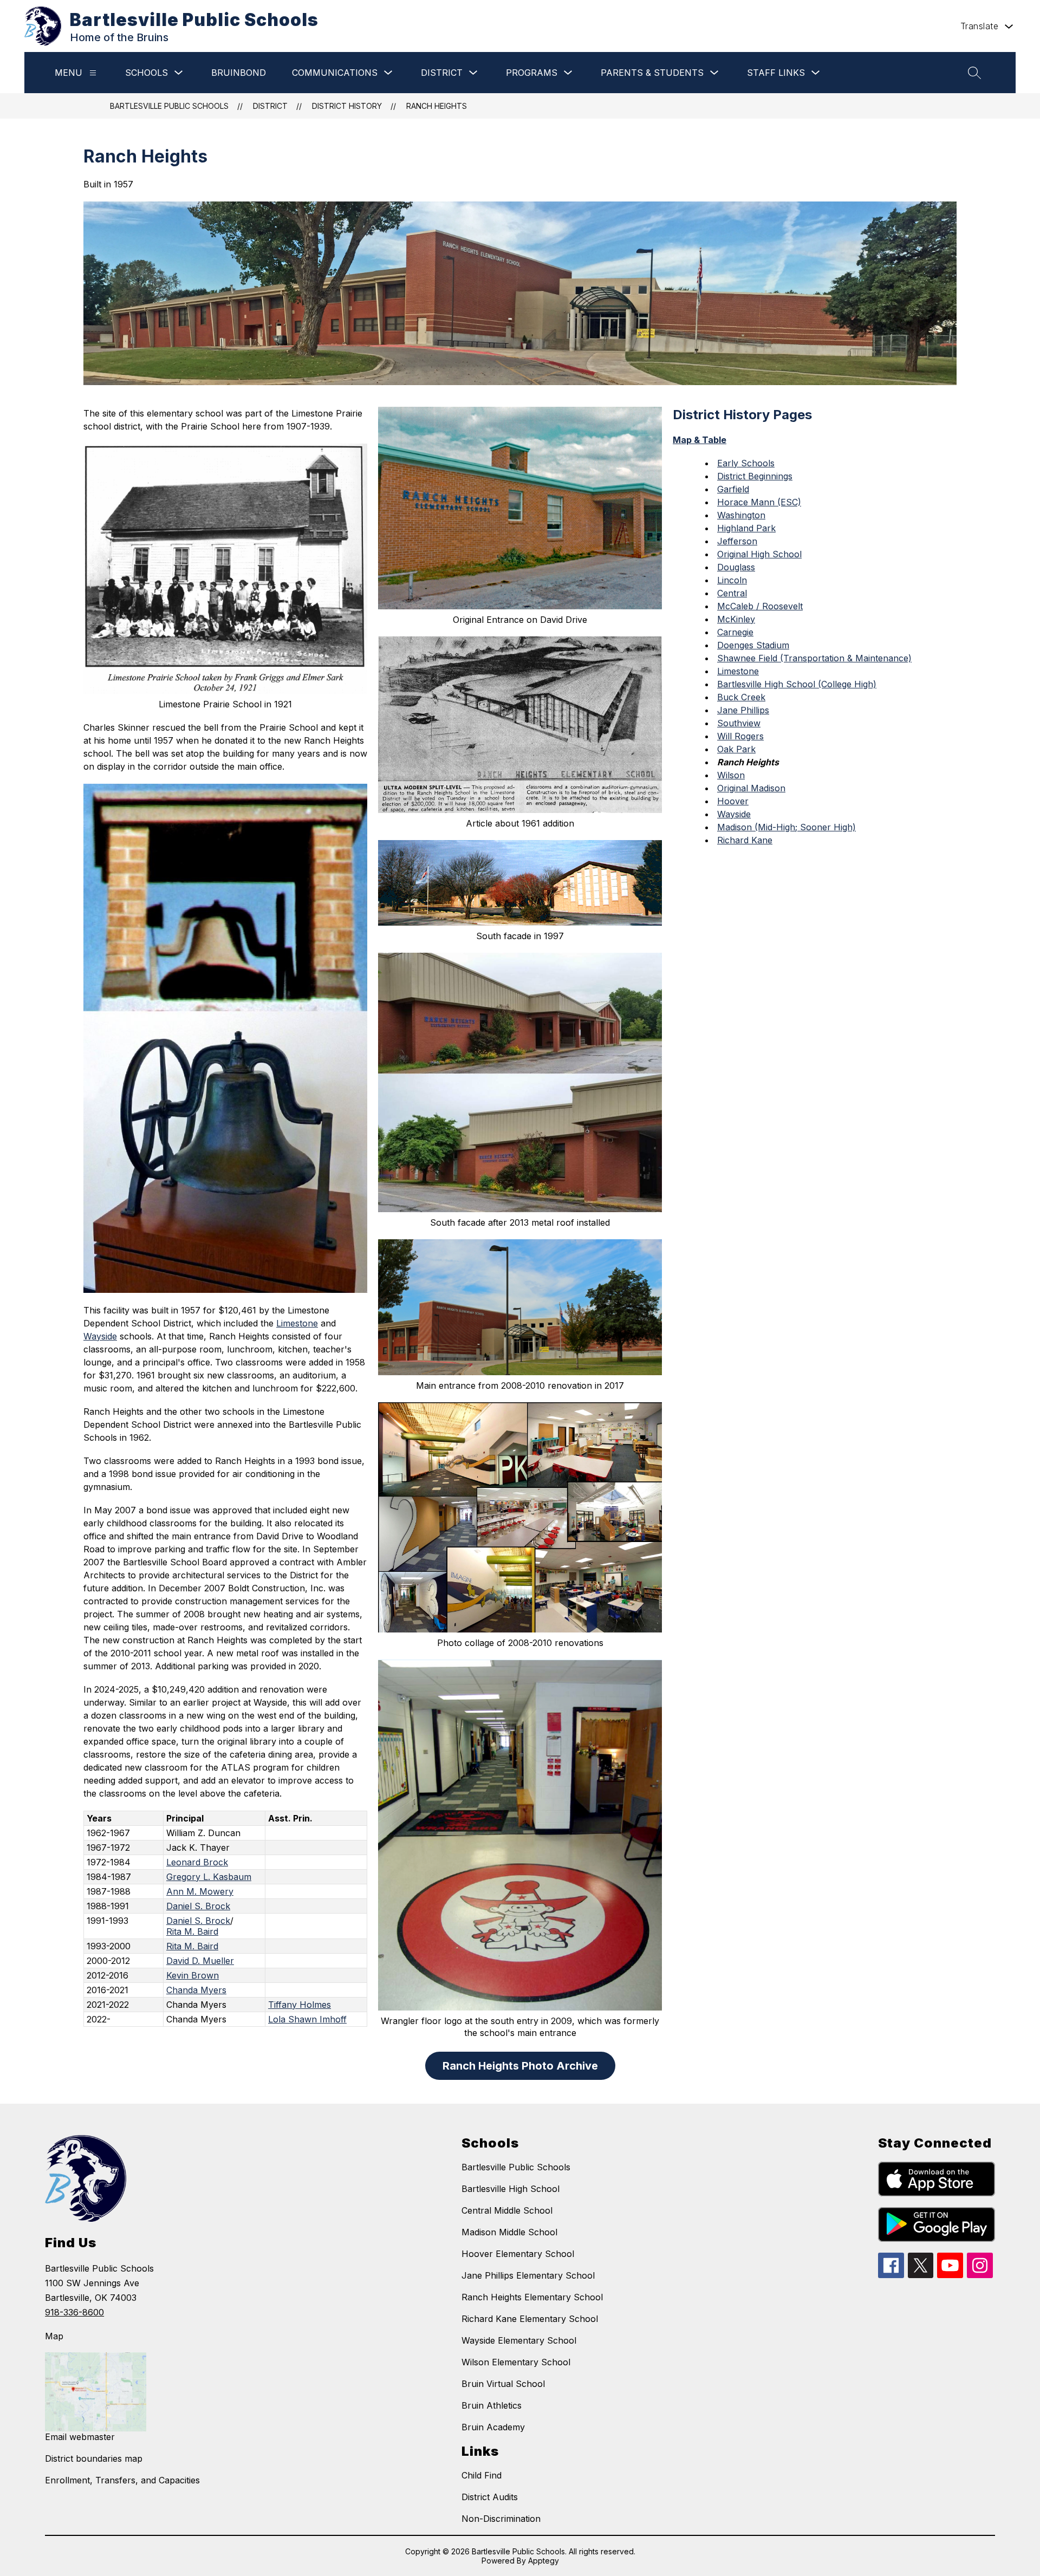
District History (347, 106)
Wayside (100, 1336)
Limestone (297, 1323)
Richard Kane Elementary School (530, 2319)
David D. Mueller (200, 1961)
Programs (532, 73)
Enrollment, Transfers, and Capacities (122, 2480)
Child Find (482, 2475)
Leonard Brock (197, 1862)
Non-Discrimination (501, 2519)
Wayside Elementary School (519, 2340)
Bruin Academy (493, 2427)
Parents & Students (652, 73)
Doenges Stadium (753, 645)
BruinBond (239, 73)
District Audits (490, 2497)
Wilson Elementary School (516, 2362)
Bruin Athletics (492, 2405)
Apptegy (544, 2561)
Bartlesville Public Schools (169, 106)
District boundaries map (94, 2458)
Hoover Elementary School (518, 2254)
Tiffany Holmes (300, 2005)
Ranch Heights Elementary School (532, 2297)
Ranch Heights (437, 106)
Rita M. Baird (192, 1931)
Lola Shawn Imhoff (307, 2019)
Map (54, 2336)
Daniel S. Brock (198, 1906)
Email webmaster (80, 2437)
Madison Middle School (509, 2232)
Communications (335, 73)
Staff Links (776, 73)
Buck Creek (741, 697)
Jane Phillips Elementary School (528, 2275)
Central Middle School (507, 2210)
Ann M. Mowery (200, 1891)
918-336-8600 (74, 2312)
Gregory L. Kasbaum (209, 1877)
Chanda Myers (196, 1990)
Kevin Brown (193, 1975)
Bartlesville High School (511, 2189)
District (442, 73)
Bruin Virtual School (503, 2384)
